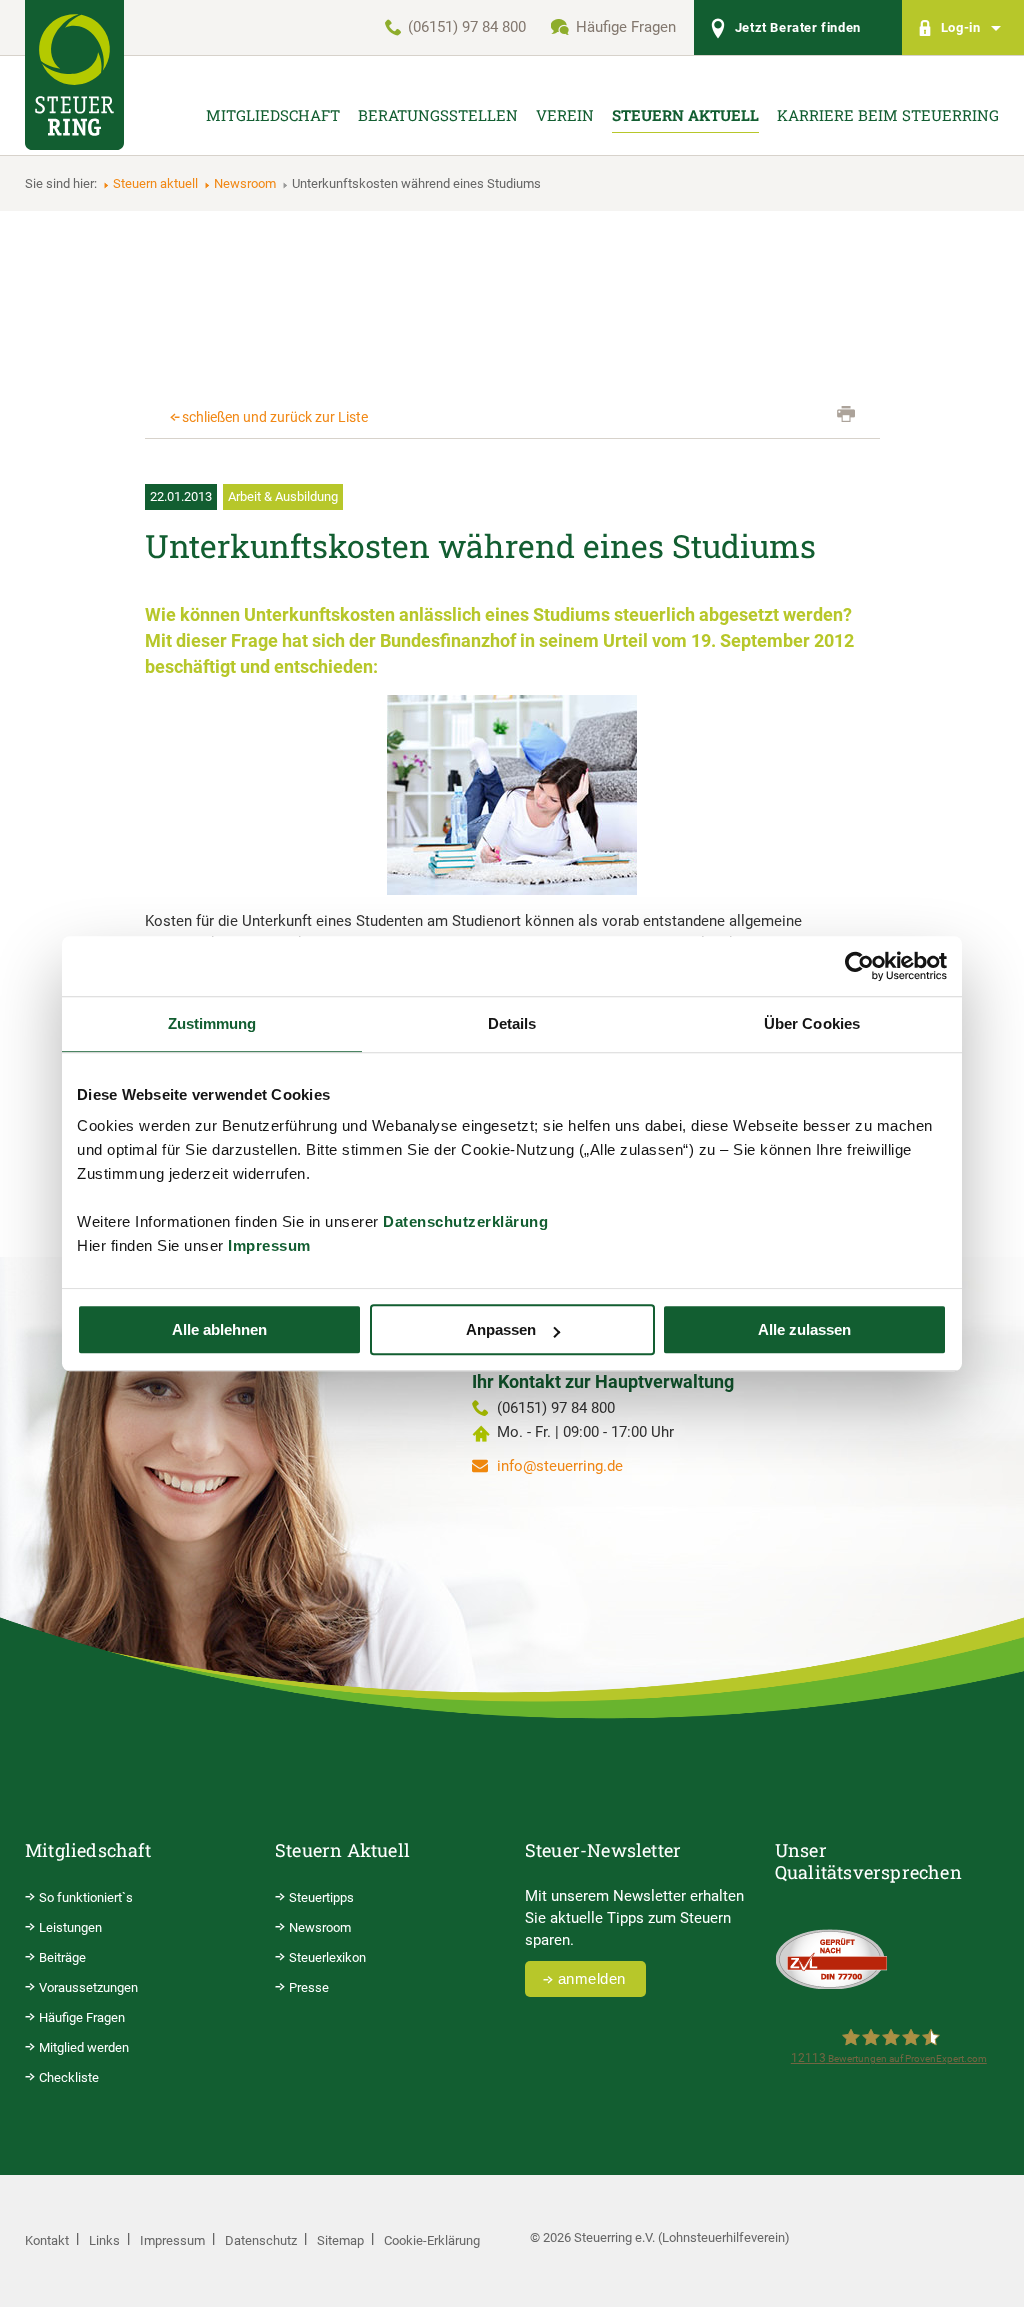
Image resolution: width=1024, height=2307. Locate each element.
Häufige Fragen (626, 27)
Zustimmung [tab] (212, 1023)
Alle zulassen (804, 1329)
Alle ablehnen (219, 1329)
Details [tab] (512, 1023)
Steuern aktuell (155, 183)
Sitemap (340, 2240)
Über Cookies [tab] (812, 1023)
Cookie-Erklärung (432, 2240)
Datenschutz (261, 2240)
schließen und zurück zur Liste (275, 417)
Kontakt (47, 2240)
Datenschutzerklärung (465, 1221)
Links (104, 2240)
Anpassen (501, 1329)
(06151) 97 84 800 (467, 27)
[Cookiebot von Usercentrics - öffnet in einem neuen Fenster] (859, 966)
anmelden (592, 1978)
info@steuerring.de (560, 1466)
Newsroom (245, 183)
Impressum (269, 1245)
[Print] (846, 414)
